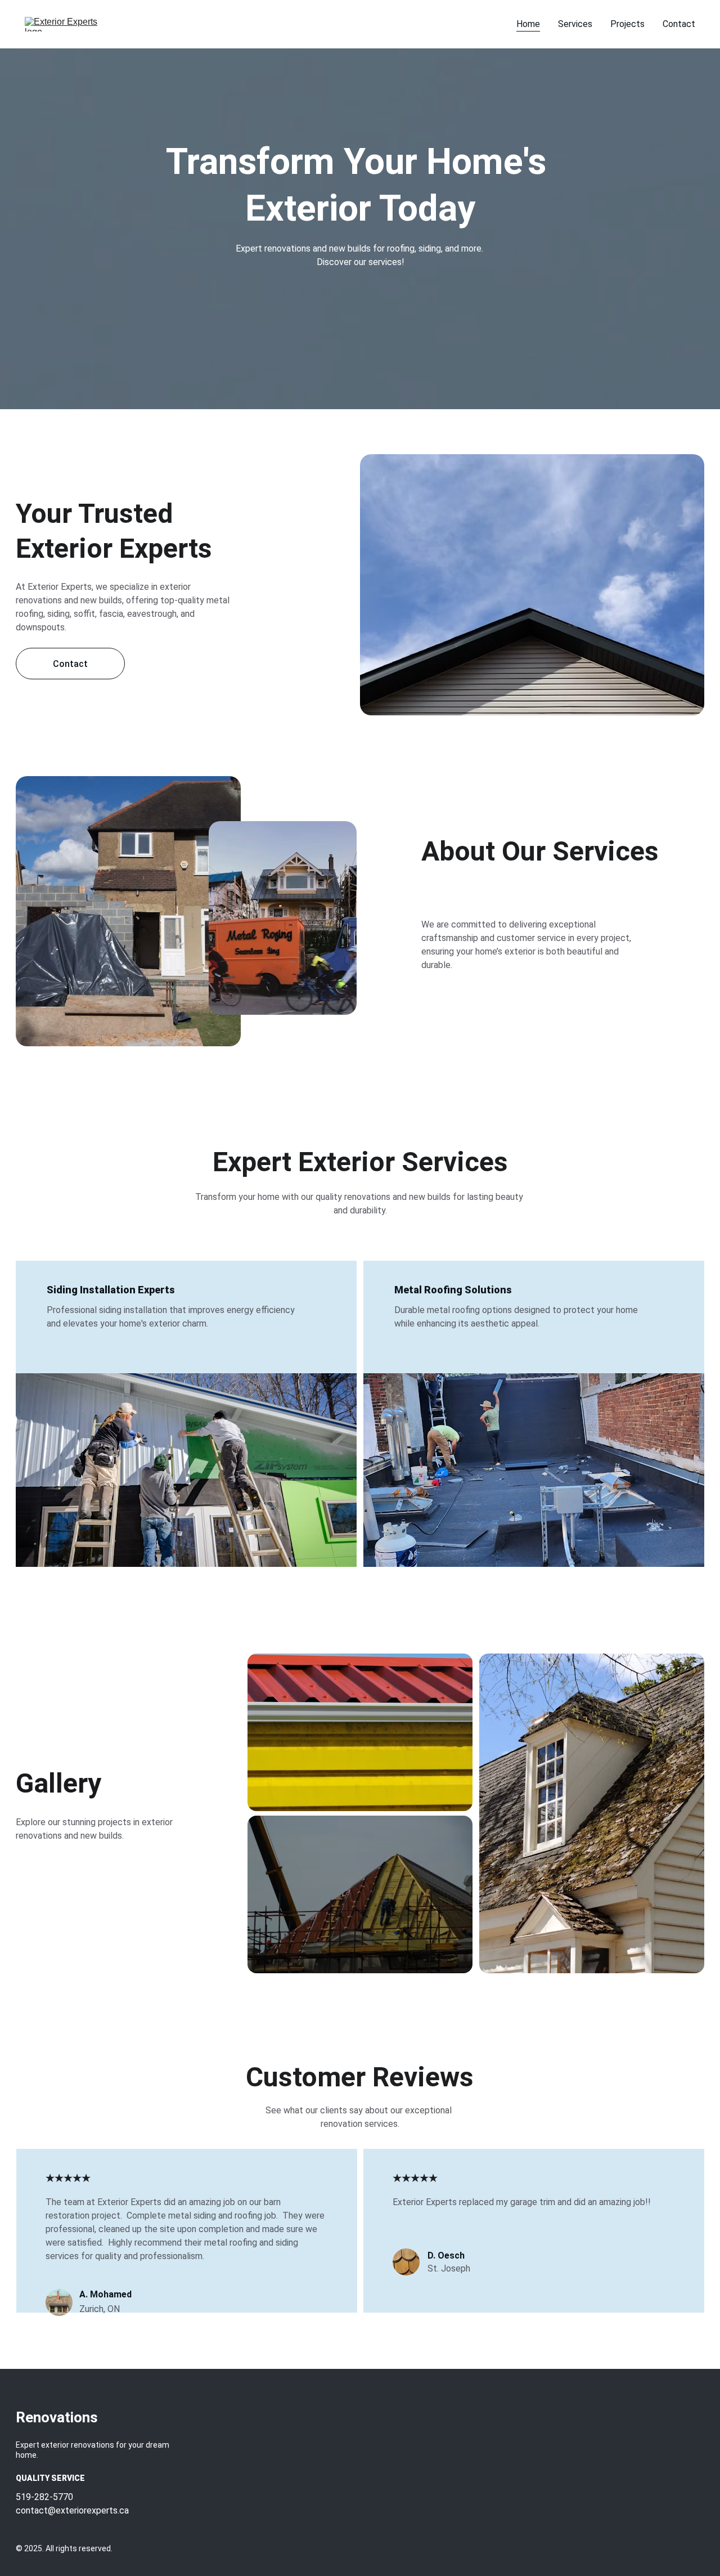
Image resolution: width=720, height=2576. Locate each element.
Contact (679, 24)
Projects (627, 24)
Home (528, 24)
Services (575, 24)
